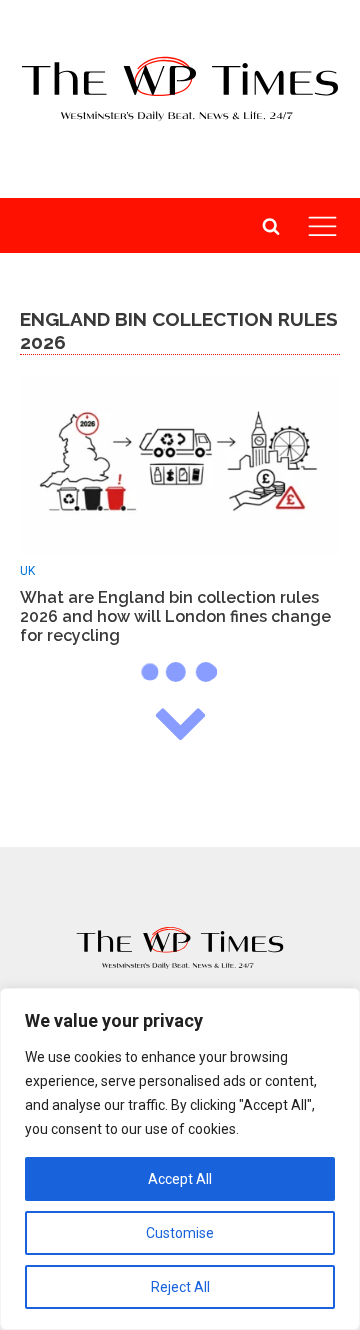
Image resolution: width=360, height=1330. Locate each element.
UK (27, 571)
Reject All (180, 1287)
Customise (180, 1233)
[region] (180, 1159)
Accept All (180, 1179)
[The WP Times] (180, 948)
